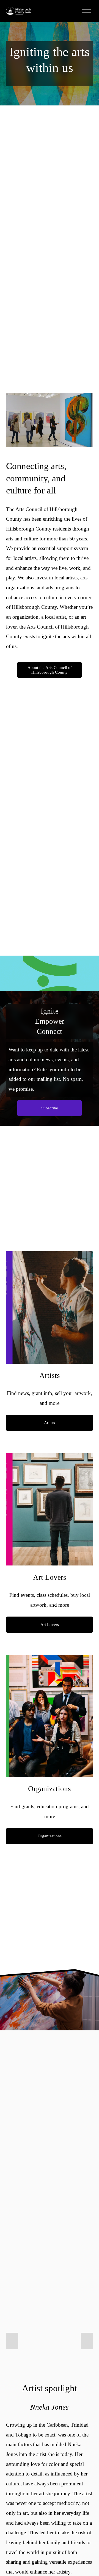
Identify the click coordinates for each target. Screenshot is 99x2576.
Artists (50, 1423)
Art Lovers (50, 1625)
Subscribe (50, 1108)
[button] (12, 2341)
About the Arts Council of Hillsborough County (50, 670)
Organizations (50, 1836)
